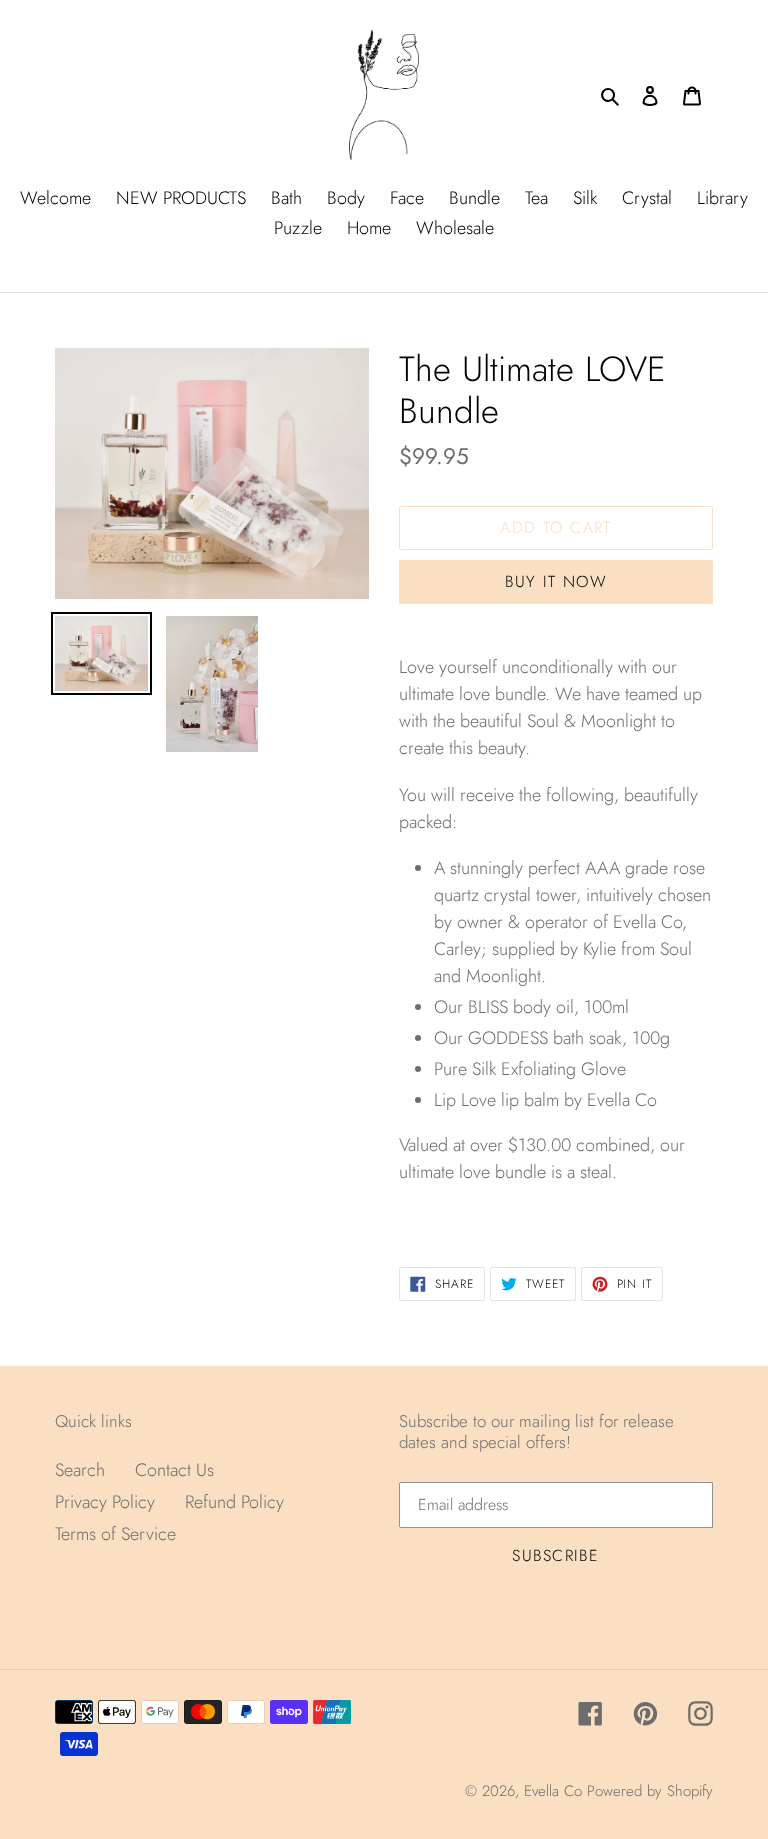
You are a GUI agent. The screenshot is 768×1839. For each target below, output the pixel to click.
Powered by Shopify (650, 1791)
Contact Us (174, 1470)
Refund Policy (234, 1502)
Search (80, 1470)
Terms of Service (115, 1534)
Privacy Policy (105, 1502)
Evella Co (553, 1791)
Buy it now (556, 581)
